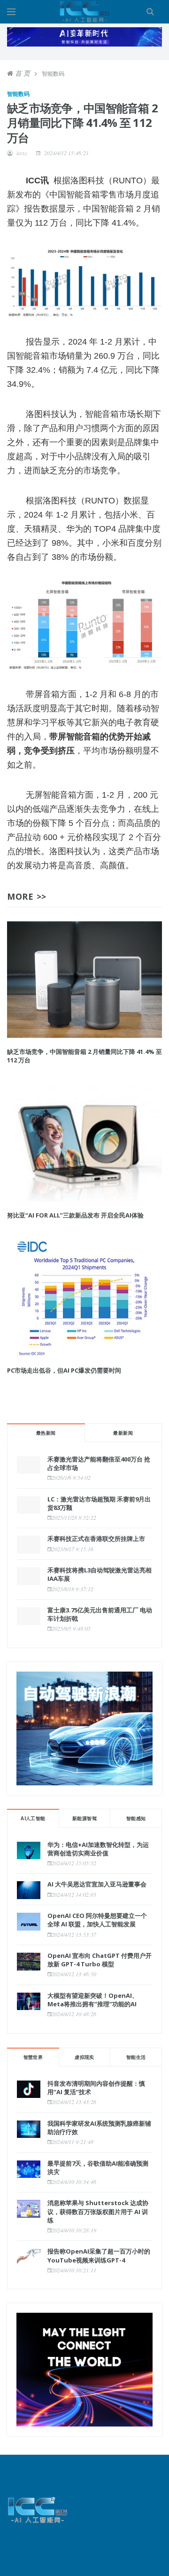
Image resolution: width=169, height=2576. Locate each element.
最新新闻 (123, 1433)
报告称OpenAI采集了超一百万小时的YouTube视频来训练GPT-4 (99, 2255)
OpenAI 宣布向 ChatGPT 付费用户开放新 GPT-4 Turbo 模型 (100, 1960)
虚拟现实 (84, 2057)
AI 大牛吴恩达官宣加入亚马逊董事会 (97, 1884)
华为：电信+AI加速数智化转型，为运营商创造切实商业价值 (98, 1849)
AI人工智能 (33, 1818)
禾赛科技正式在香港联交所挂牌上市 (96, 1539)
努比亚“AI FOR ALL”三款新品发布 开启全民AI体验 (75, 1215)
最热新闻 (46, 1433)
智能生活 (136, 2057)
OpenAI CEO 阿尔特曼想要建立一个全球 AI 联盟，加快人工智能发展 (97, 1920)
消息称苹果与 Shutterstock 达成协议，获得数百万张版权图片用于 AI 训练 (98, 2211)
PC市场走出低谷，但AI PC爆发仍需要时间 (64, 1370)
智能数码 (18, 94)
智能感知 (136, 1818)
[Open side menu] (11, 12)
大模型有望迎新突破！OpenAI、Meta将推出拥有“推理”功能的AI (93, 2000)
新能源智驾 (84, 1818)
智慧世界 (33, 2057)
